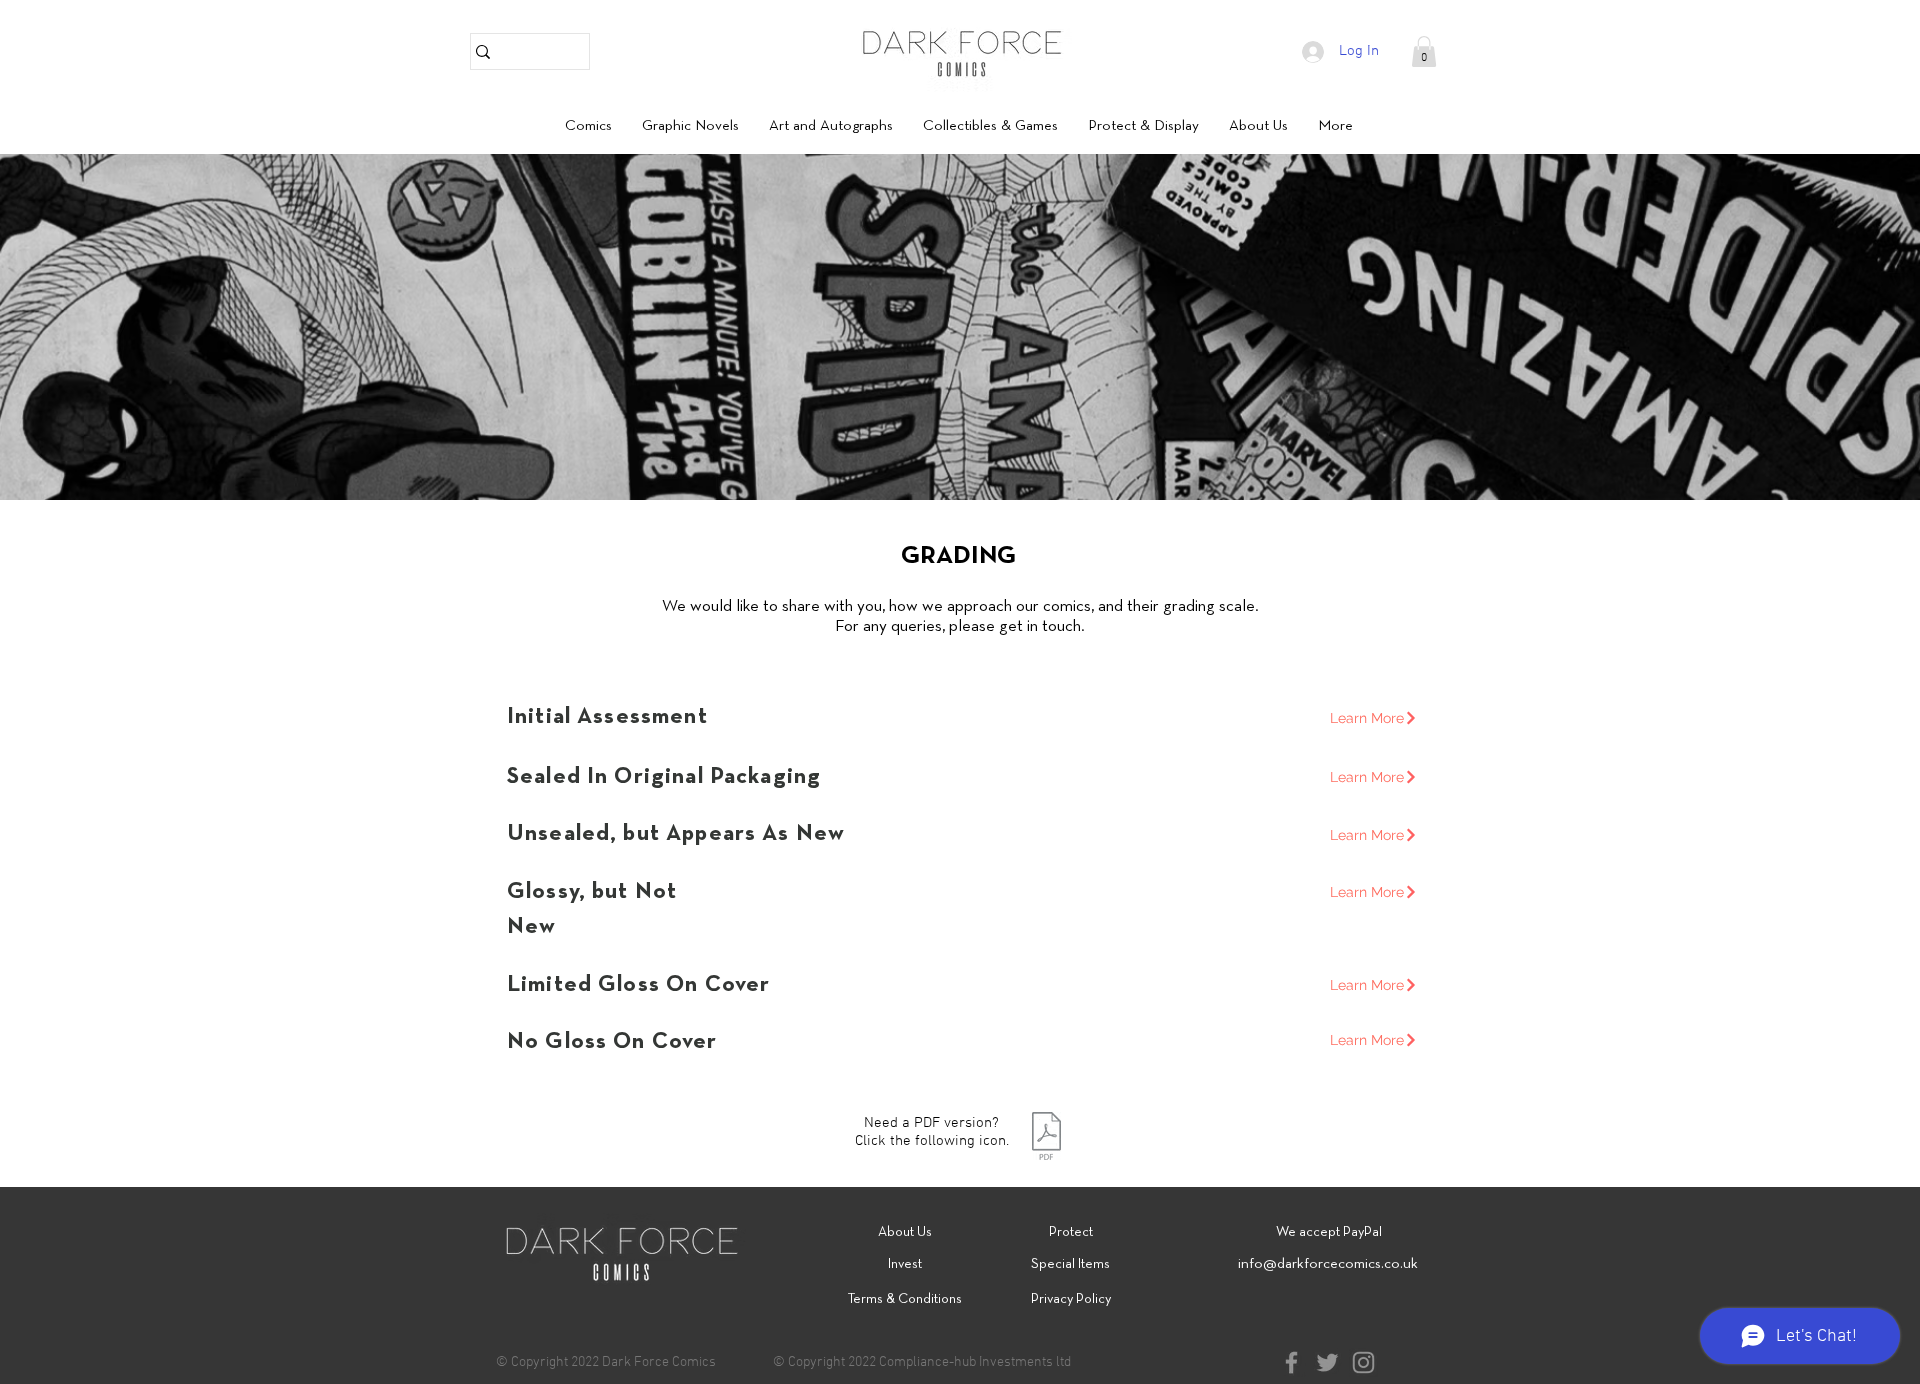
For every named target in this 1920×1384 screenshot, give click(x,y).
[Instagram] (1363, 1362)
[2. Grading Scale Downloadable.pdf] (1046, 1138)
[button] (1424, 51)
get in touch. (1042, 626)
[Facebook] (1291, 1362)
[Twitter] (1327, 1362)
